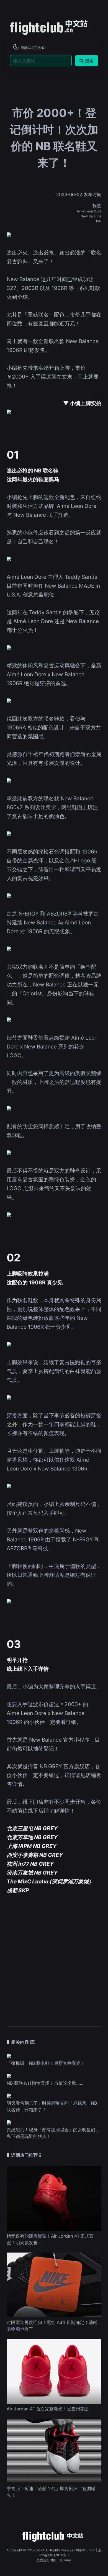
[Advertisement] (54, 1957)
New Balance (91, 216)
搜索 (89, 61)
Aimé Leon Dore (89, 211)
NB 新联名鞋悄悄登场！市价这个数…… (45, 2083)
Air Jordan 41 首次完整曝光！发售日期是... (50, 2409)
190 (98, 221)
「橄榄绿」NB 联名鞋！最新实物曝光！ (46, 2063)
